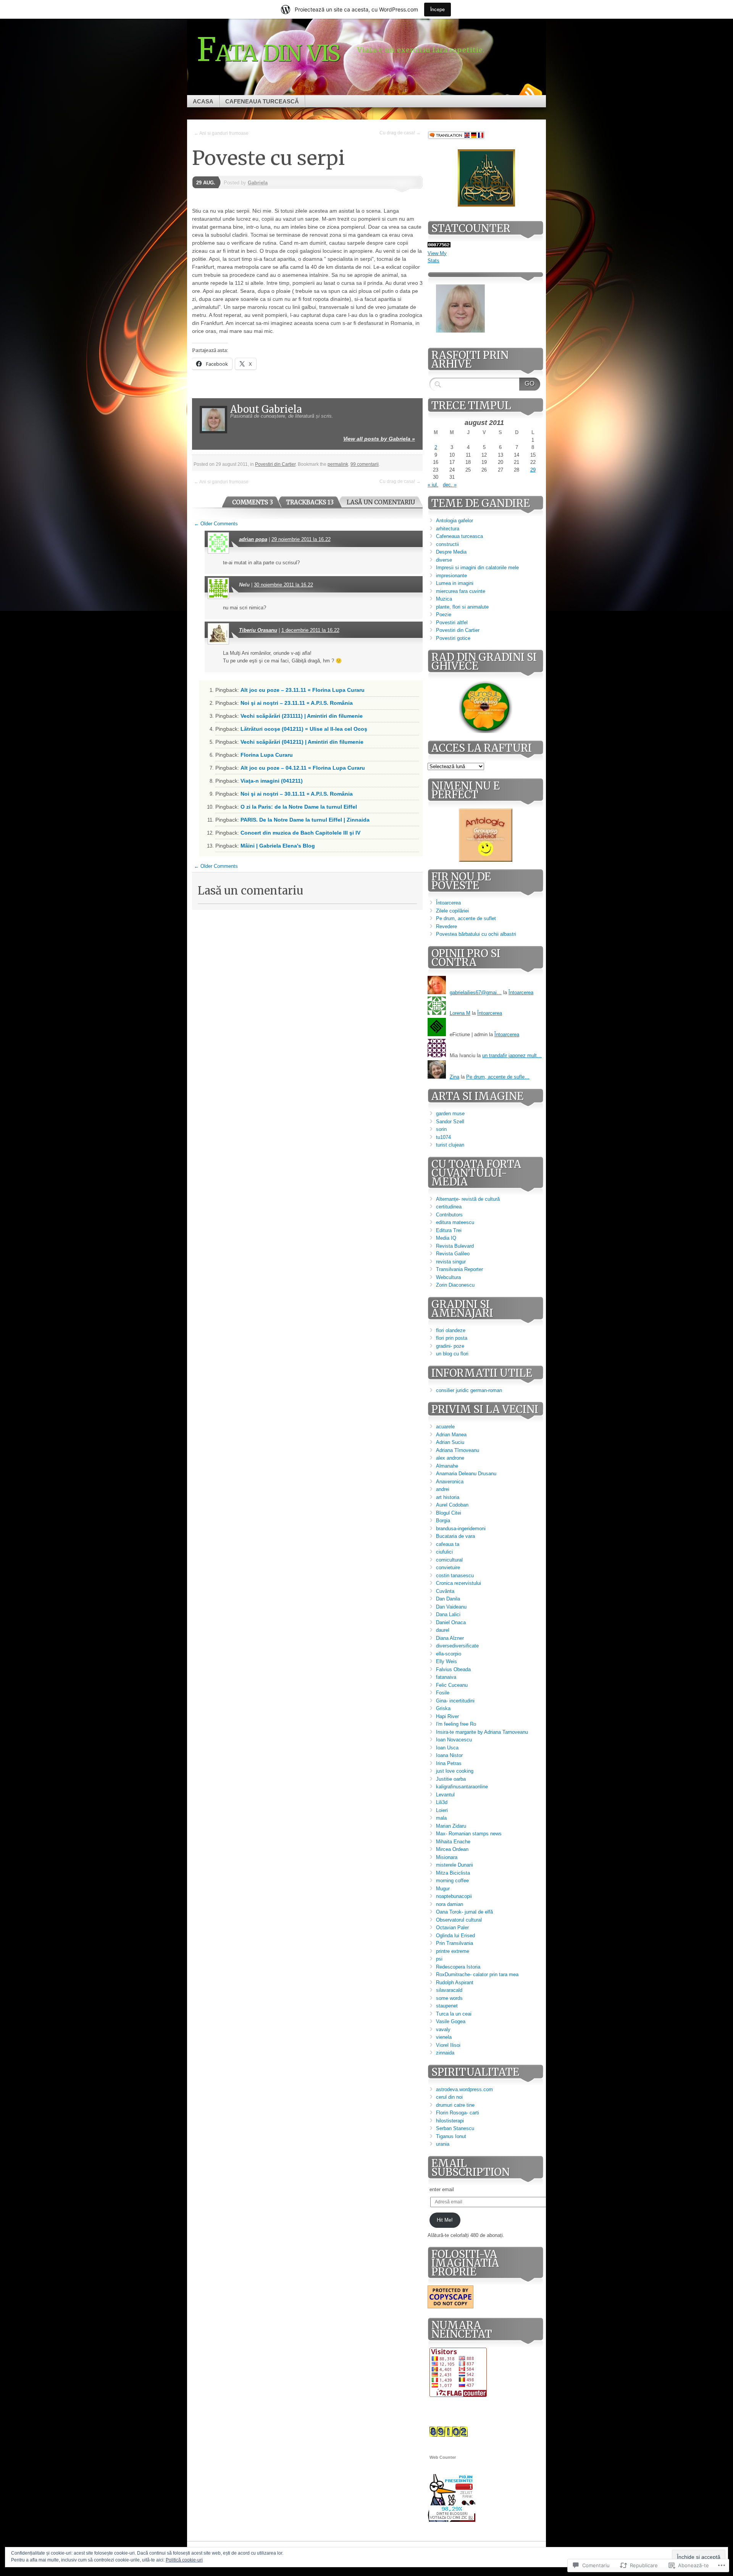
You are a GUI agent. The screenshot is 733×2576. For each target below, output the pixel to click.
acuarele (445, 1427)
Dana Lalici (448, 1614)
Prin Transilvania (454, 1943)
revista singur (451, 1262)
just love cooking (455, 1771)
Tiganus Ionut (451, 2136)
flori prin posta (452, 1338)
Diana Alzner (450, 1638)
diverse (444, 560)
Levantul (445, 1795)
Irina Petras (449, 1763)
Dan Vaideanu (451, 1607)
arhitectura (448, 529)
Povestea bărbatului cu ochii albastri (476, 934)
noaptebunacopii (454, 1896)
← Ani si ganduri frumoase (221, 133)
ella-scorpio (449, 1654)
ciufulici (444, 1552)
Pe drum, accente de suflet (466, 918)
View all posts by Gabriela (379, 439)
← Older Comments (216, 524)
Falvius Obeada (453, 1669)
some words (449, 1998)
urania (443, 2144)
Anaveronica (450, 1482)
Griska (443, 1708)
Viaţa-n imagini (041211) (272, 781)
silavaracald (449, 1990)
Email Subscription (471, 2168)
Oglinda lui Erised (455, 1936)
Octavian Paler (452, 1928)
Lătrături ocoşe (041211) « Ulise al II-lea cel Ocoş (304, 729)
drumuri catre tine (455, 2105)
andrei (443, 1489)
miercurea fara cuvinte (461, 591)
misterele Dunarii (454, 1865)
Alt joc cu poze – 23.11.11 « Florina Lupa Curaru (303, 690)
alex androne (450, 1458)
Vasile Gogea (451, 2021)
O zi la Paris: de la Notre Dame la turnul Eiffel (299, 807)
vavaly (443, 2029)
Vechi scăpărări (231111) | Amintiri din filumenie (302, 716)
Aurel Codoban (452, 1505)
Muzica (444, 599)
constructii (447, 544)
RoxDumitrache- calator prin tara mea (477, 1974)
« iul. (433, 485)
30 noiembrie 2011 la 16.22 (283, 585)
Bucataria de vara (455, 1536)
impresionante (451, 576)
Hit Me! (445, 2220)
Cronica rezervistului (459, 1583)
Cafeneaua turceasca (459, 536)
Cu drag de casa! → (400, 133)
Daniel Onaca (451, 1622)
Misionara (447, 1857)
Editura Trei (449, 1230)
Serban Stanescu (455, 2128)
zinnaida (445, 2053)
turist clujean (450, 1145)
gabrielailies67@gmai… (476, 992)
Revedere (446, 926)
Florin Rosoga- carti (458, 2113)
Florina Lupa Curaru (267, 755)
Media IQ (446, 1238)
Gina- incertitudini (455, 1701)
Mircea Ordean (452, 1849)
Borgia (443, 1521)
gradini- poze (450, 1346)
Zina (454, 1077)
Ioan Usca (447, 1748)
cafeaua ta (448, 1544)
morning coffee (452, 1881)
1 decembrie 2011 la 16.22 (310, 630)
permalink (338, 464)
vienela (444, 2037)
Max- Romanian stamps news (469, 1834)
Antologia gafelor (454, 521)
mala (441, 1818)
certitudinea (449, 1207)
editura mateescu (455, 1222)
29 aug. (206, 183)
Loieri (442, 1810)
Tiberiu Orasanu (258, 630)
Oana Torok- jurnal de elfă (464, 1912)
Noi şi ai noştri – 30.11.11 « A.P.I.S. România (297, 794)
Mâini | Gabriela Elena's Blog (278, 846)
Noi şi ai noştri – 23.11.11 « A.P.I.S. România (297, 703)
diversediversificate (457, 1646)
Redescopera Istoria (458, 1967)
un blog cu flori (452, 1354)
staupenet (447, 2006)
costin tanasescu (455, 1575)
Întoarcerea (448, 903)
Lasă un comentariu (381, 502)
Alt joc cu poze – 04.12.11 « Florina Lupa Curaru (303, 768)
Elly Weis (446, 1661)
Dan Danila (448, 1599)
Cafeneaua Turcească (262, 101)
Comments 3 (253, 502)
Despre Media (451, 552)
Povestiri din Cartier (275, 464)
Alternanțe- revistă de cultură (468, 1199)
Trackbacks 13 (310, 502)
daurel (443, 1630)
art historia (448, 1497)
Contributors (449, 1215)
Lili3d (442, 1802)
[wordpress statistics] (439, 246)
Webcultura (448, 1277)
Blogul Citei (449, 1513)
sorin (441, 1129)
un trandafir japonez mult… (512, 1055)
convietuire (448, 1567)
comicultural (449, 1560)
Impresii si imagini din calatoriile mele (477, 568)
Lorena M (460, 1013)
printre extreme (453, 1951)
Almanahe (447, 1466)
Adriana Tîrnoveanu (458, 1450)
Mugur (443, 1889)
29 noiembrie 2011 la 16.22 (301, 539)
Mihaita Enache (453, 1842)
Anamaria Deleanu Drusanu (466, 1474)
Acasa (203, 101)
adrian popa (253, 539)
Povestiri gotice (453, 638)
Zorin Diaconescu (455, 1285)
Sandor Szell (450, 1122)
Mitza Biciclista (453, 1873)
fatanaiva (446, 1677)
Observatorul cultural (459, 1920)
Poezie (444, 615)
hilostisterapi (450, 2121)
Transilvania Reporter (459, 1269)
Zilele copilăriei (452, 911)
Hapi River (447, 1716)
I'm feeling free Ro (456, 1724)
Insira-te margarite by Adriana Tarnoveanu (482, 1732)
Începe (438, 9)
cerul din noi (449, 2097)
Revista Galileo (453, 1254)
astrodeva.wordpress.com (464, 2089)
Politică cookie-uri (184, 2560)
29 (533, 470)
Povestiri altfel (452, 623)
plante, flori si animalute (462, 607)
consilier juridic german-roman (469, 1390)
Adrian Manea (451, 1435)
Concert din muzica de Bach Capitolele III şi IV (300, 833)
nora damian (450, 1904)
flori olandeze (451, 1330)
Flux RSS (530, 92)
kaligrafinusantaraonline (462, 1787)
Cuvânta (445, 1591)
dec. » (450, 485)
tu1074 (443, 1137)
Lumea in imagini (455, 583)
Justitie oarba (451, 1779)
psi (439, 1959)
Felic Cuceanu (452, 1685)
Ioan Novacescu (454, 1740)
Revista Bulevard (455, 1246)
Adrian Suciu (450, 1442)
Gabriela (258, 183)
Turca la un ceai (454, 2014)
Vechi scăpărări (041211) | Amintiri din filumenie (302, 742)
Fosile (443, 1693)
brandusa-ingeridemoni (461, 1529)
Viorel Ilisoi (448, 2045)
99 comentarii (365, 464)
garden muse (450, 1114)
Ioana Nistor (449, 1755)
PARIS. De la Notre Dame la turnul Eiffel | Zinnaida (305, 820)
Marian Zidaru (451, 1826)
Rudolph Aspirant (455, 1982)
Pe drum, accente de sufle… (498, 1077)
